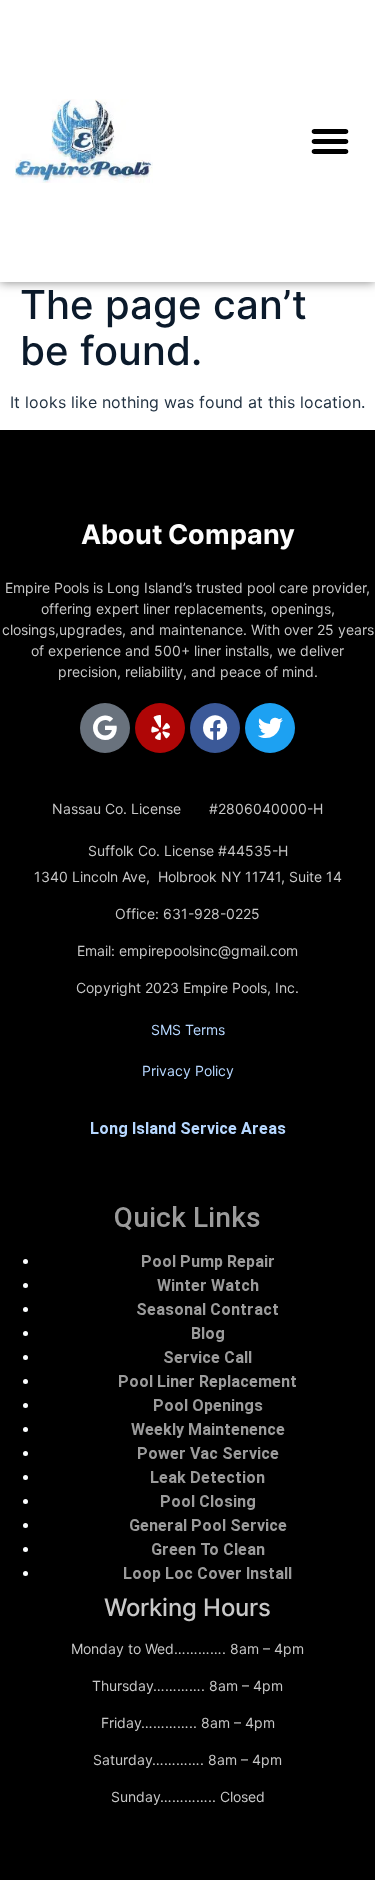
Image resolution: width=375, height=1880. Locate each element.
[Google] (105, 728)
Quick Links (187, 1217)
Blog (208, 1333)
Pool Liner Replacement (207, 1381)
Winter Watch (208, 1285)
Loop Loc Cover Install (207, 1573)
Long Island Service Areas (188, 1128)
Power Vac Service (208, 1453)
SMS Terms (188, 1029)
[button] (330, 141)
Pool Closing (208, 1501)
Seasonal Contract (207, 1309)
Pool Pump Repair (208, 1261)
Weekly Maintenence (208, 1429)
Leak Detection (207, 1477)
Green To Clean (208, 1549)
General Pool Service (208, 1525)
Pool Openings (208, 1405)
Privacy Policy (188, 1070)
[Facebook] (215, 728)
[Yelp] (160, 728)
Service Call (207, 1357)
